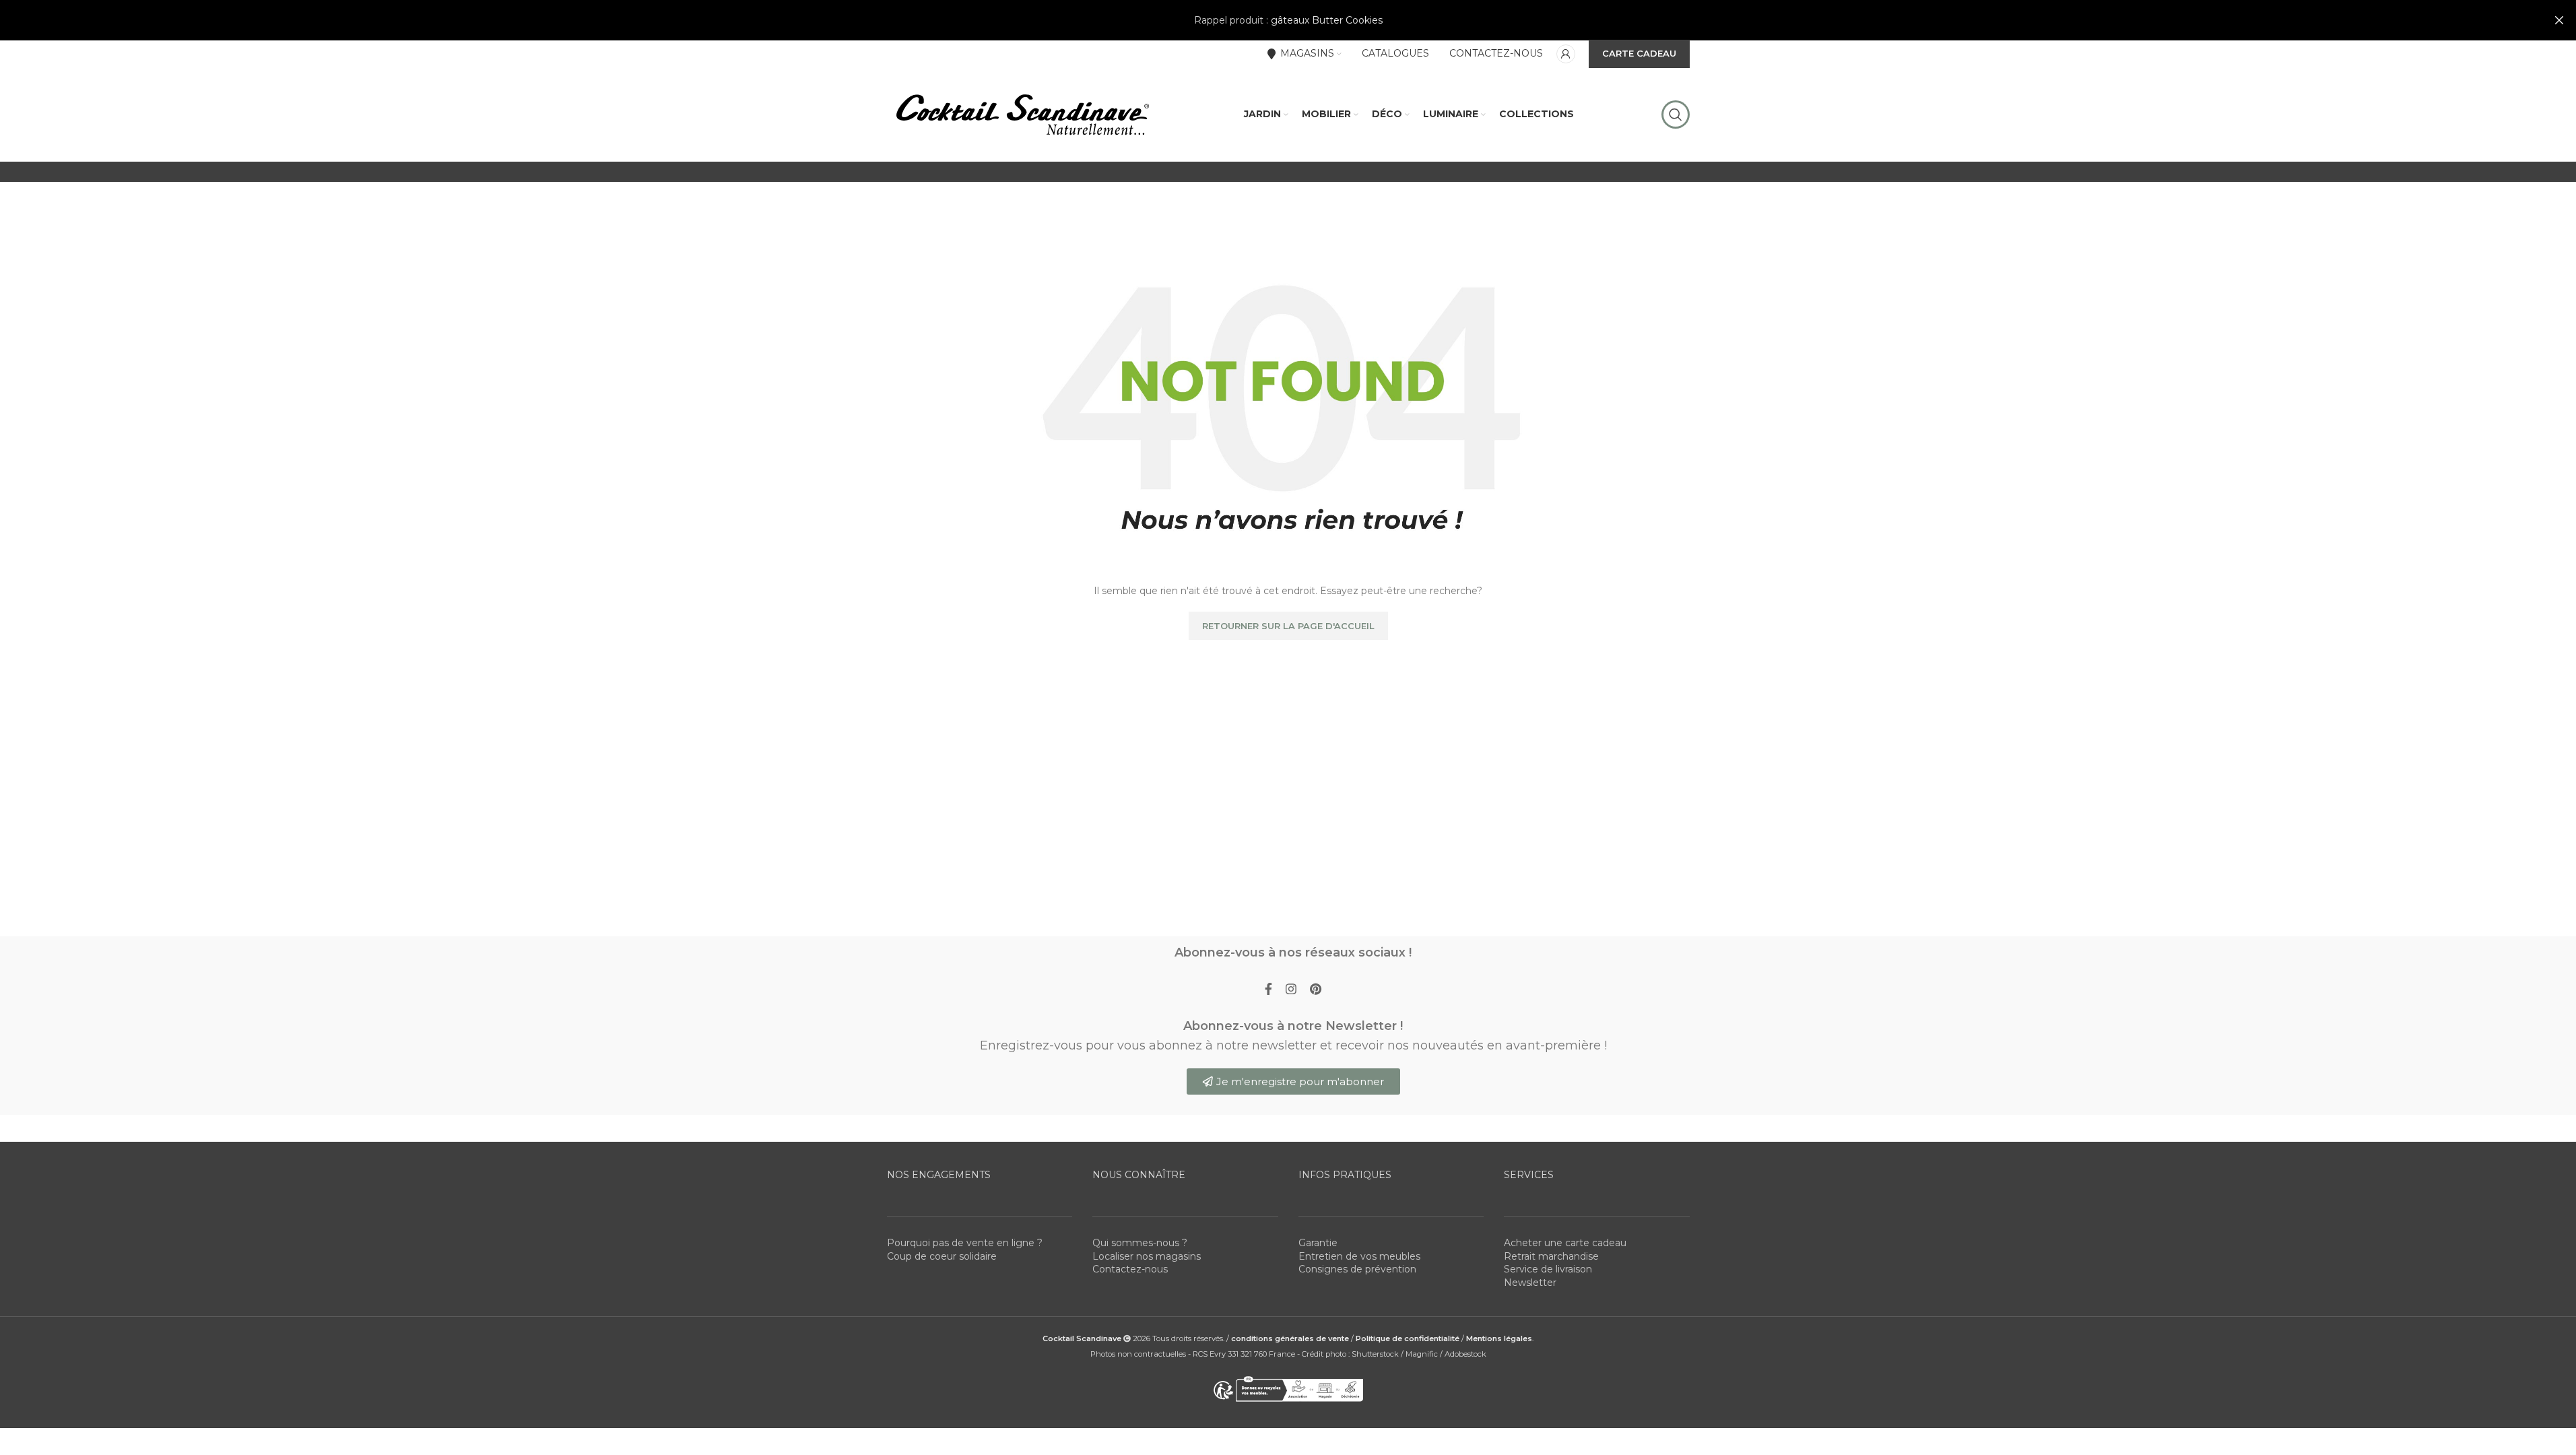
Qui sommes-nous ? (1140, 1243)
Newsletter (1530, 1283)
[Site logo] (1022, 114)
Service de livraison (1548, 1269)
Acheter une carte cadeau (1565, 1243)
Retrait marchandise (1551, 1256)
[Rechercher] (1676, 115)
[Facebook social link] (1268, 990)
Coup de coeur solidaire (942, 1256)
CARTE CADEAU (1639, 53)
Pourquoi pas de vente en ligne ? (965, 1243)
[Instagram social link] (1291, 990)
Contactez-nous (1130, 1269)
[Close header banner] (2559, 20)
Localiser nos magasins (1147, 1256)
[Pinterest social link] (1316, 990)
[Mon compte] (1566, 54)
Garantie (1318, 1243)
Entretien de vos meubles (1359, 1256)
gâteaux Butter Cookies (1327, 20)
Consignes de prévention (1357, 1269)
